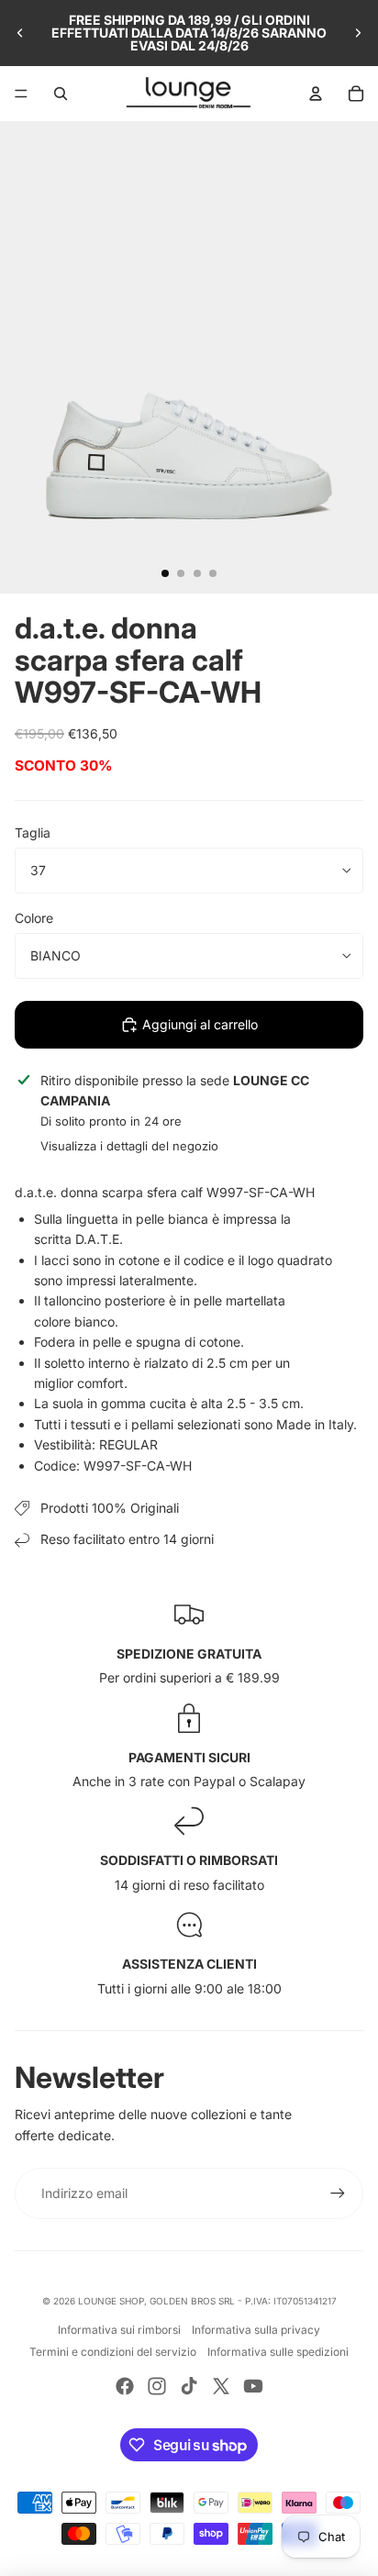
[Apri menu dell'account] (316, 94)
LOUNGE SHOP (111, 2301)
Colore (34, 918)
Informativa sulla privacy (256, 2330)
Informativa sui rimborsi (119, 2330)
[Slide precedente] (20, 33)
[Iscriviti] (338, 2193)
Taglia (33, 833)
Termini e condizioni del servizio (113, 2352)
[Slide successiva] (358, 33)
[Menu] (21, 94)
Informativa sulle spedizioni (278, 2352)
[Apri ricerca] (61, 94)
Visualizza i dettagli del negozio (129, 1146)
